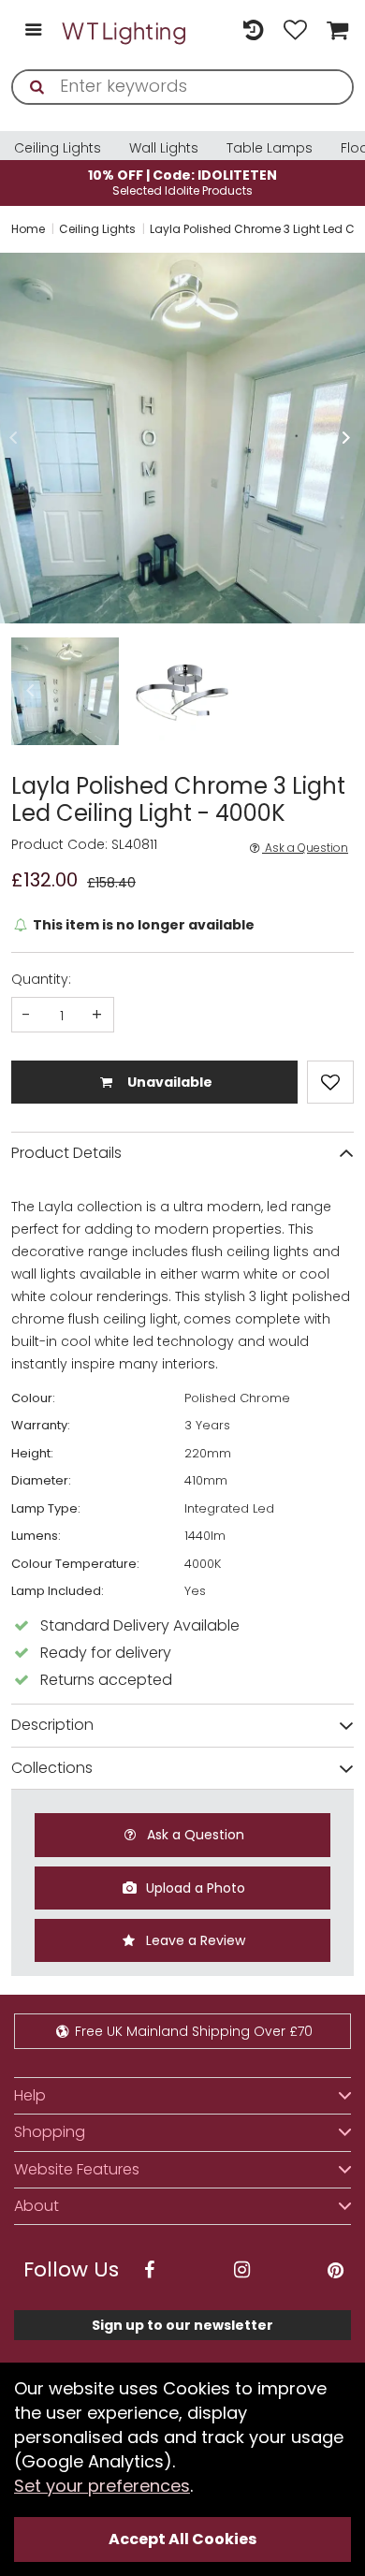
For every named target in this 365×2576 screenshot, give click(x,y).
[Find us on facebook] (149, 2270)
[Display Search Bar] (211, 22)
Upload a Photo (194, 1888)
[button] (13, 438)
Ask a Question (305, 848)
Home (28, 229)
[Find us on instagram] (242, 2270)
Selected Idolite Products (182, 182)
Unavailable (168, 1082)
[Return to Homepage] (125, 31)
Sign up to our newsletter (182, 2325)
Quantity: (41, 979)
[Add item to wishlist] (330, 1082)
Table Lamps (270, 148)
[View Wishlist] (295, 31)
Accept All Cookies (182, 2539)
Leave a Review (194, 1940)
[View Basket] (335, 31)
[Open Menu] (33, 31)
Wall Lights (164, 148)
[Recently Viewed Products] (253, 31)
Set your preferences (102, 2486)
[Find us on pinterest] (335, 2270)
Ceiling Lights (58, 148)
